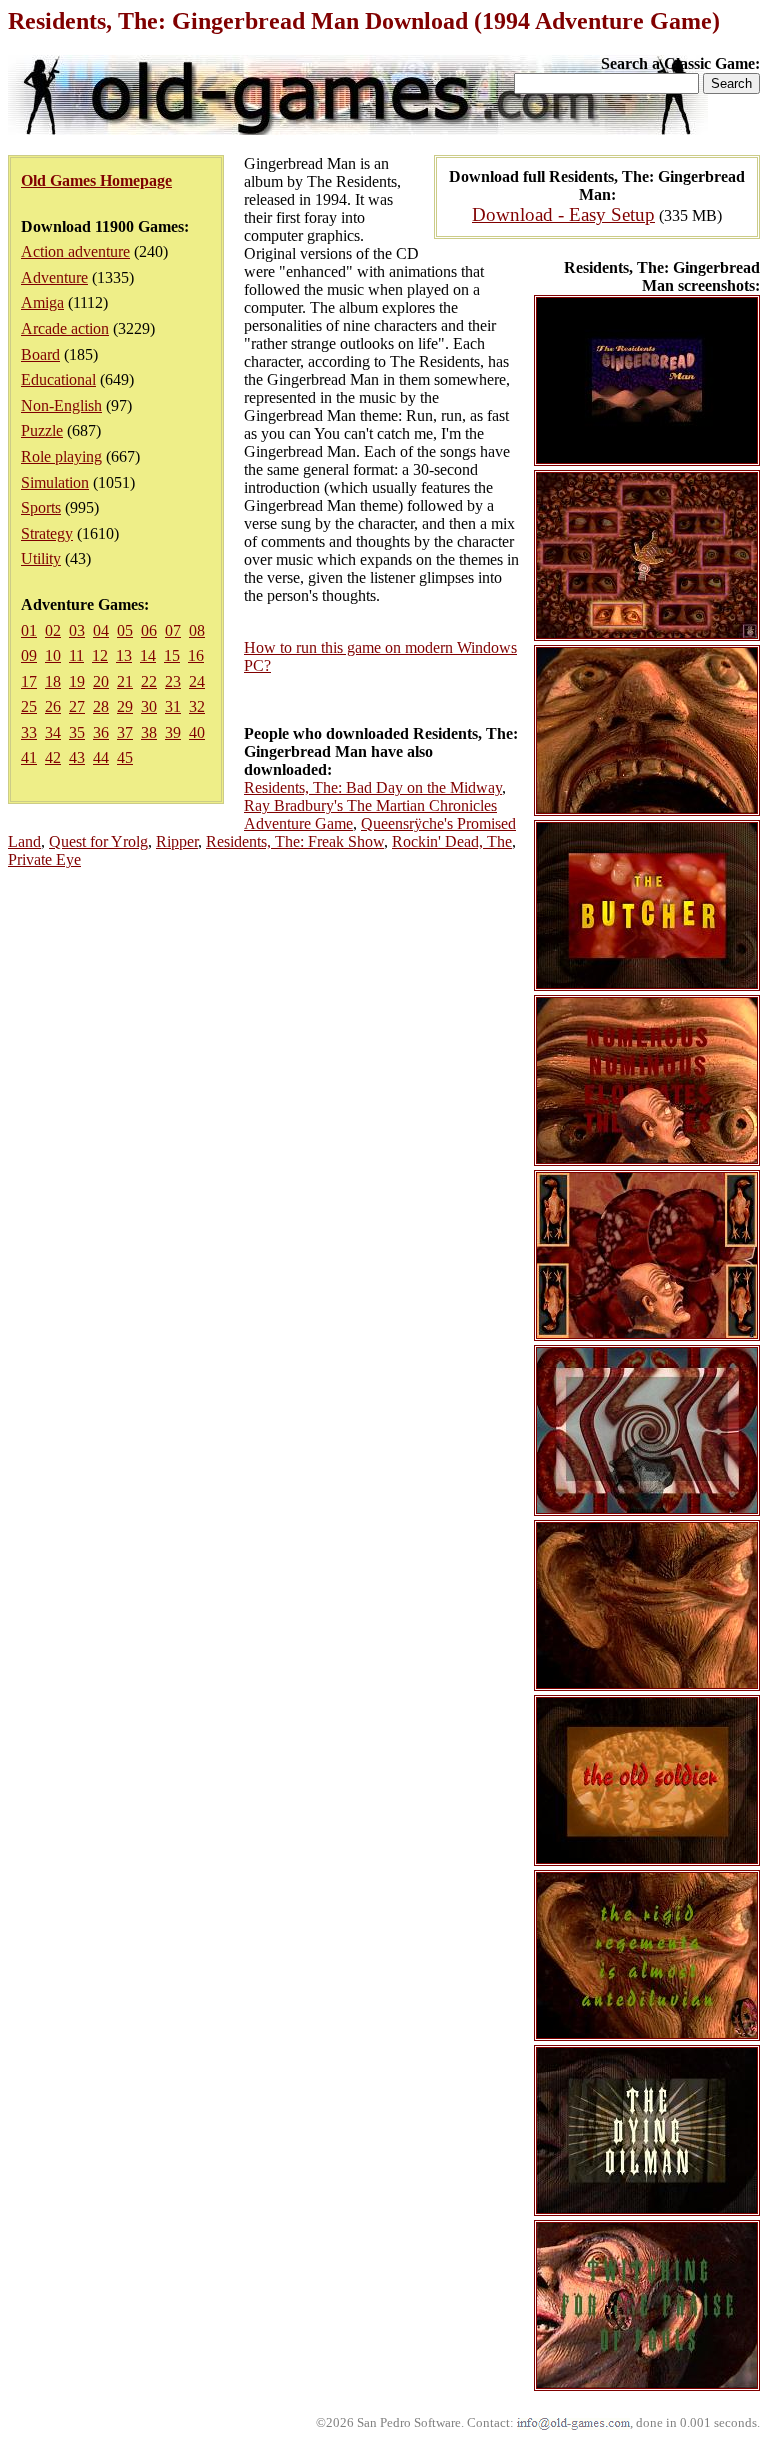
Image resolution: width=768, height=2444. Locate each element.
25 (29, 706)
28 (101, 706)
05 (125, 630)
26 (53, 706)
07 (173, 630)
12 (100, 655)
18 (53, 681)
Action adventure (75, 251)
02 (53, 630)
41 (29, 757)
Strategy (47, 533)
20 (101, 681)
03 (77, 630)
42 (53, 757)
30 (149, 706)
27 (77, 706)
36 (101, 732)
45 (125, 757)
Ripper (177, 841)
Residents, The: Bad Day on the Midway (373, 787)
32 (197, 706)
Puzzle (42, 430)
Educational (58, 379)
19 (77, 681)
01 (29, 630)
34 (53, 732)
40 (197, 732)
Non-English (61, 405)
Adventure (54, 277)
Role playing (61, 456)
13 (124, 655)
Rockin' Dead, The (452, 841)
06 (149, 630)
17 (29, 681)
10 (53, 655)
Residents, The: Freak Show (295, 841)
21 (125, 681)
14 (148, 655)
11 (76, 655)
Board (40, 354)
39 (173, 732)
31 (173, 706)
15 (172, 655)
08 (197, 630)
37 (125, 732)
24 (197, 681)
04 (101, 630)
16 (196, 655)
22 (149, 681)
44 (101, 757)
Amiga (42, 302)
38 (149, 732)
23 (173, 681)
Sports (41, 507)
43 (77, 757)
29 (125, 706)
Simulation (55, 482)
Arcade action (65, 328)
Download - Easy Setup (563, 214)
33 (29, 732)
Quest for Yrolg (98, 841)
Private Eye (44, 859)
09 (29, 655)
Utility (41, 558)
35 (77, 732)
